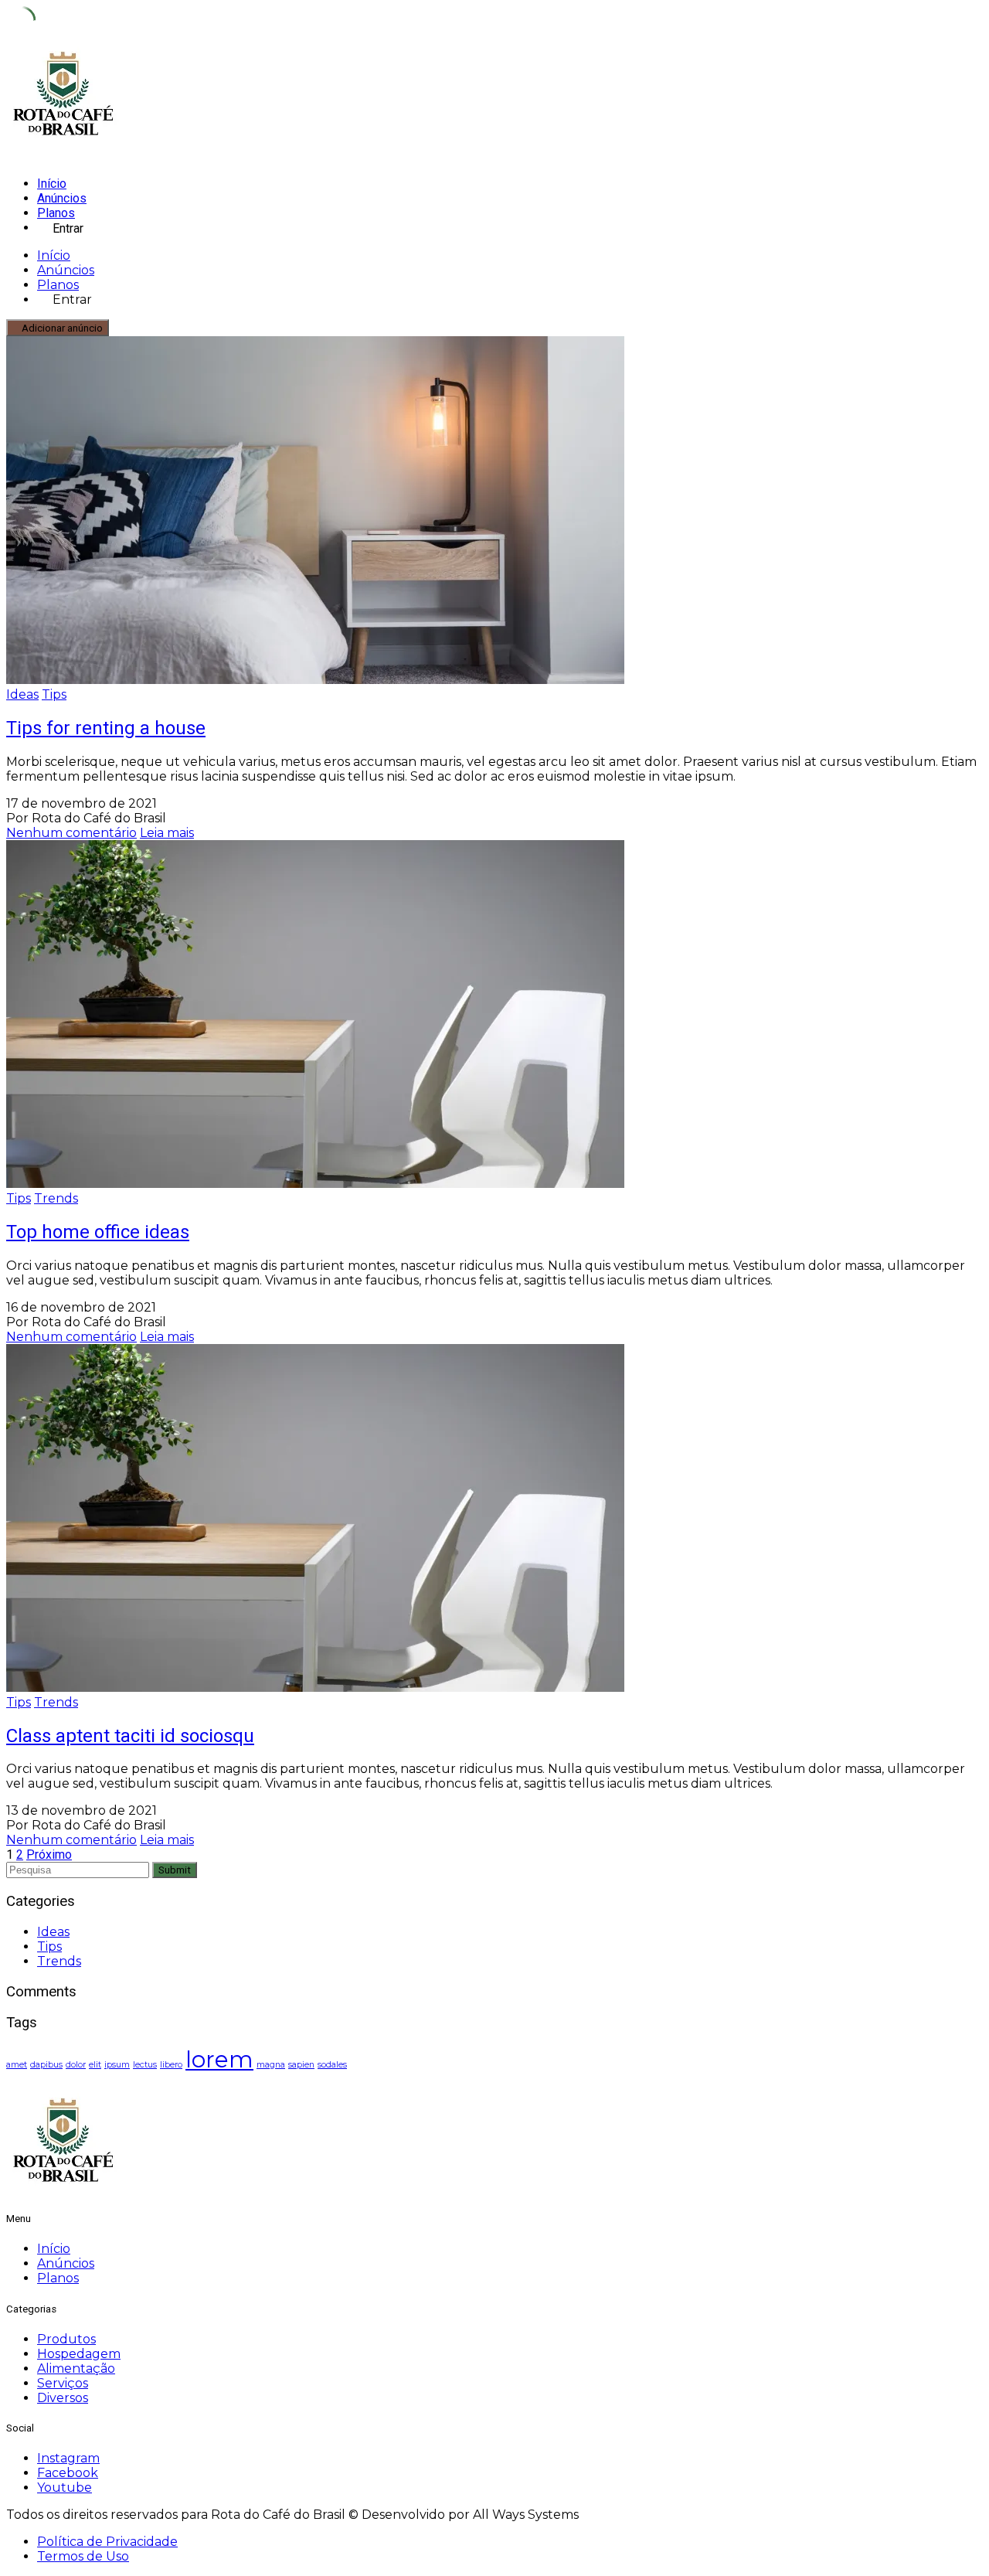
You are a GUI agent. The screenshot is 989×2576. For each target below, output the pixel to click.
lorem (219, 2059)
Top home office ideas (98, 1232)
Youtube (65, 2488)
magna (271, 2065)
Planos (56, 213)
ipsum (117, 2065)
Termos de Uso (83, 2556)
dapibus (46, 2065)
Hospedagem (79, 2354)
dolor (76, 2065)
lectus (145, 2065)
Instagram (68, 2458)
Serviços (63, 2383)
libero (171, 2065)
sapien (301, 2065)
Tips (54, 694)
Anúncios (62, 198)
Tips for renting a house (106, 728)
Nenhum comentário (71, 833)
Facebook (68, 2473)
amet (17, 2065)
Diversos (63, 2398)
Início (52, 184)
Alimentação (76, 2368)
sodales (332, 2065)
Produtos (66, 2339)
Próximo (49, 1855)
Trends (56, 1198)
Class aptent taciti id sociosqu (130, 1736)
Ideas (22, 694)
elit (95, 2065)
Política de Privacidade (107, 2542)
